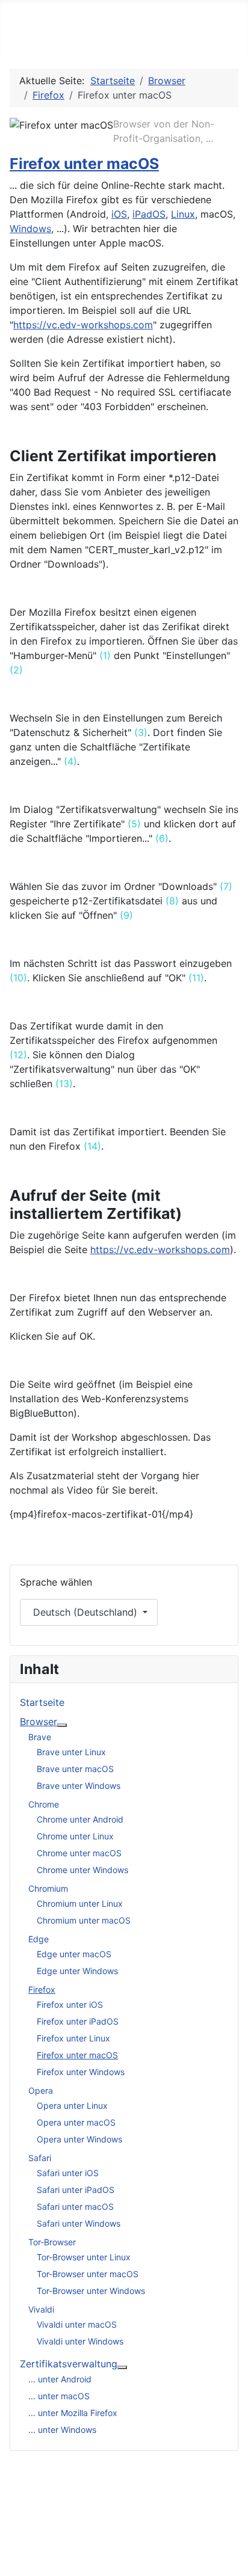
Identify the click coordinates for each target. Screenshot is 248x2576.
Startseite (42, 1702)
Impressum (120, 2504)
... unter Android (60, 2379)
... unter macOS (59, 2396)
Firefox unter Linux (73, 2038)
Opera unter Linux (72, 2105)
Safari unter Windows (79, 2223)
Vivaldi (41, 2309)
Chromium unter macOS (84, 1920)
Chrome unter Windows (82, 1870)
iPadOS (149, 214)
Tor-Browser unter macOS (88, 2274)
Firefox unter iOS (70, 2004)
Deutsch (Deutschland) (85, 1612)
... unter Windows (62, 2430)
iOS (119, 214)
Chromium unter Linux (80, 1903)
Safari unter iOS (68, 2173)
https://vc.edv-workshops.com (83, 325)
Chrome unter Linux (75, 1836)
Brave (40, 1737)
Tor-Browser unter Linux (84, 2257)
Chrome (44, 1804)
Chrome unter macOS (79, 1853)
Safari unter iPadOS (76, 2190)
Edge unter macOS (74, 1954)
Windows (30, 228)
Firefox (42, 1989)
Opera (41, 2090)
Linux (183, 214)
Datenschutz (124, 2523)
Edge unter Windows (77, 1971)
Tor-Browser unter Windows (91, 2291)
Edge (39, 1939)
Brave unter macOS (75, 1769)
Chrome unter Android (80, 1819)
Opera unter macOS (76, 2122)
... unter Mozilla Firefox (73, 2413)
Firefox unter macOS (84, 164)
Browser (39, 1722)
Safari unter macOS (75, 2206)
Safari (40, 2158)
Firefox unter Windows (81, 2072)
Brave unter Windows (79, 1786)
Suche (110, 2542)
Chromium (48, 1888)
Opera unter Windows (79, 2139)
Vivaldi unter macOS (77, 2324)
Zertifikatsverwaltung (69, 2364)
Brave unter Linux (71, 1752)
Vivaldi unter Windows (80, 2341)
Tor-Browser (52, 2242)
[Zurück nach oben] (233, 2561)
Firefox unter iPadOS (78, 2021)
